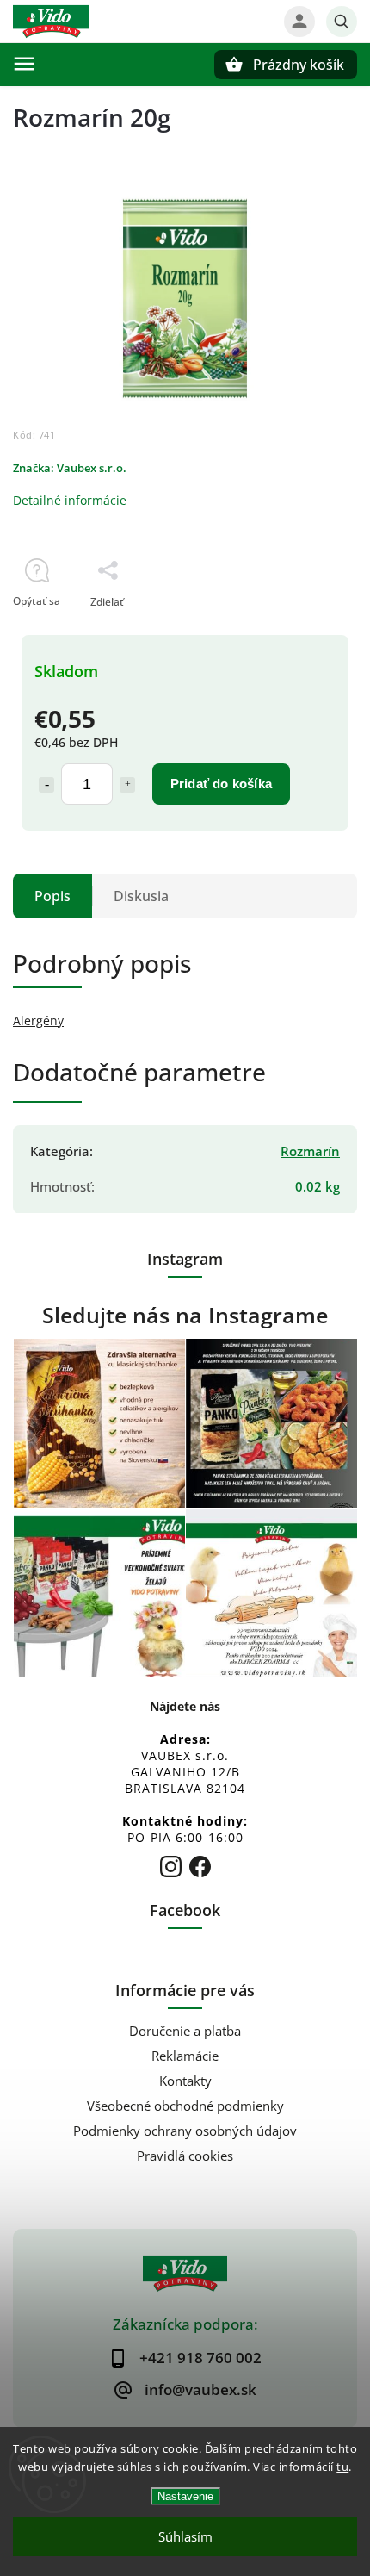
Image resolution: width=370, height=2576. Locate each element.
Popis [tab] (52, 896)
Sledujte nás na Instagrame (185, 1315)
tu (342, 2467)
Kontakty (185, 2081)
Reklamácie (185, 2056)
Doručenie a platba (185, 2031)
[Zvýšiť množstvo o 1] (127, 785)
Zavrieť (300, 632)
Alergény (38, 1020)
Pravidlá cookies (185, 2156)
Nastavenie (185, 2496)
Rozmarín (310, 1151)
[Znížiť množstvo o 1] (46, 785)
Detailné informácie (70, 500)
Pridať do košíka (221, 784)
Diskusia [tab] (141, 896)
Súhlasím (185, 2536)
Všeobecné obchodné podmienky (185, 2106)
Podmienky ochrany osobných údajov (185, 2131)
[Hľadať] (342, 22)
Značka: (70, 468)
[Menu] (24, 64)
